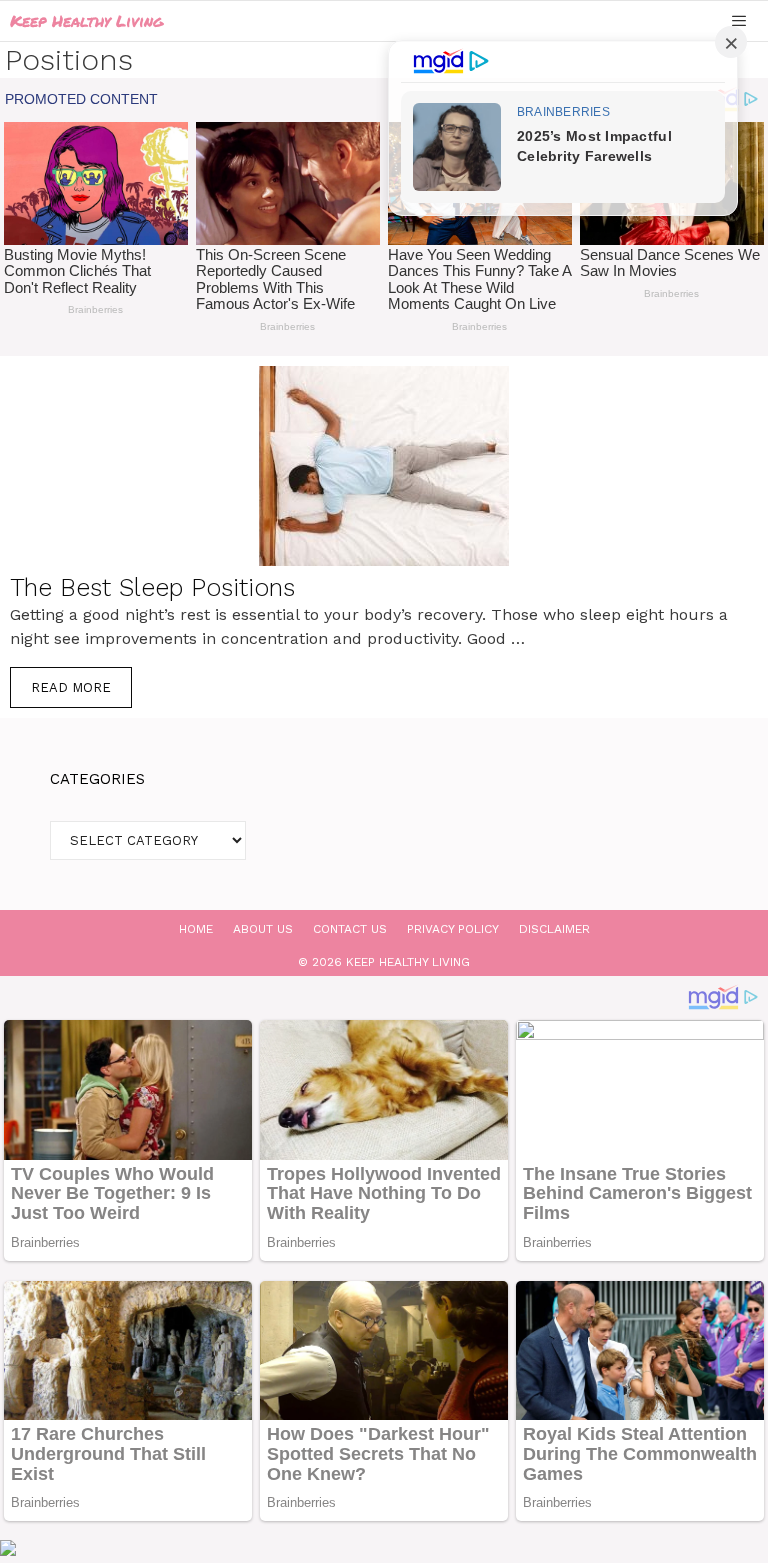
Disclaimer (554, 929)
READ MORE (71, 687)
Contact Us (350, 929)
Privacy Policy (453, 929)
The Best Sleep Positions (152, 587)
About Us (263, 929)
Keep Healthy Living (86, 20)
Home (196, 929)
